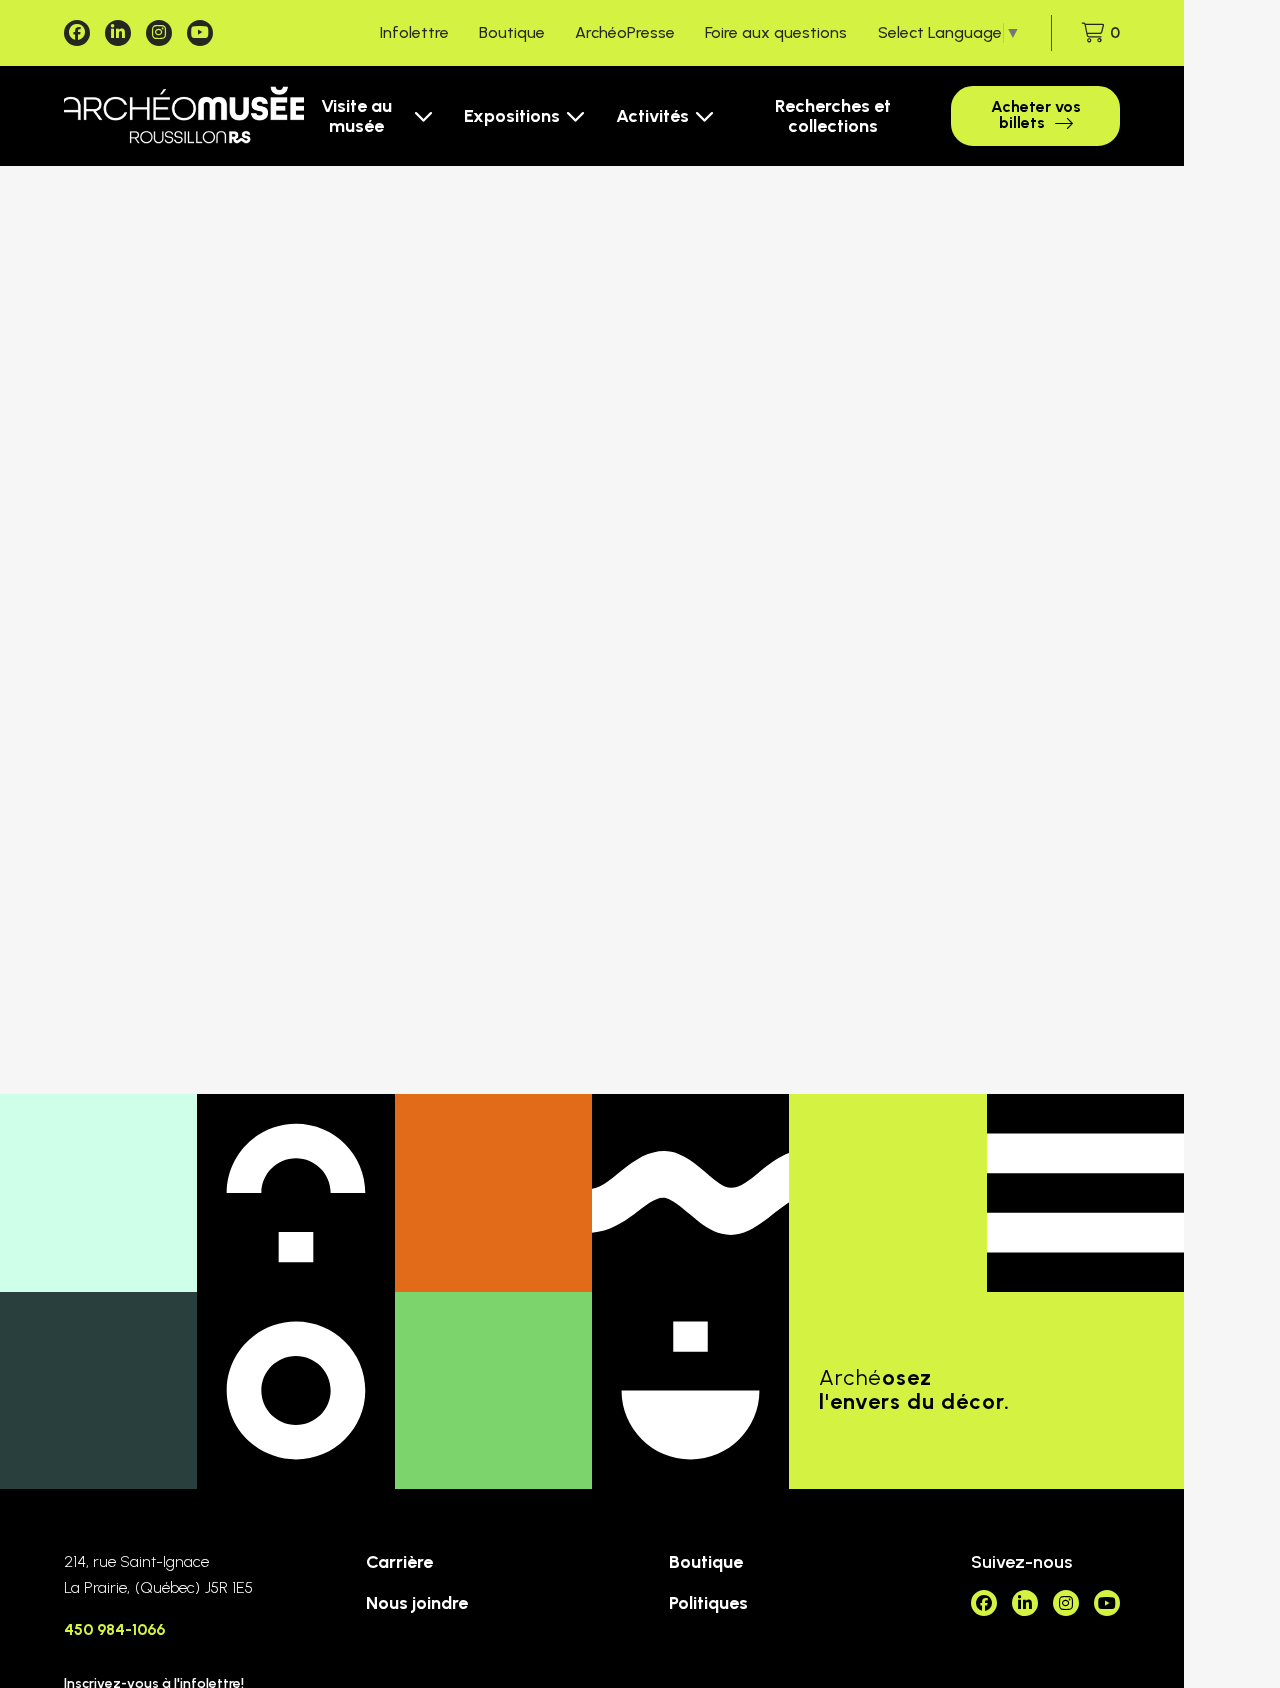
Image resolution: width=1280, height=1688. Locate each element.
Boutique (512, 32)
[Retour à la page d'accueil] (184, 116)
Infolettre (414, 32)
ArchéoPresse (625, 32)
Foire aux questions (776, 32)
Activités (652, 116)
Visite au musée (356, 116)
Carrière (399, 1562)
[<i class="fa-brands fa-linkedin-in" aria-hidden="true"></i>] (118, 33)
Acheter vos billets (1036, 114)
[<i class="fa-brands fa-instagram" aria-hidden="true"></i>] (159, 33)
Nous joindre (417, 1603)
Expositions (512, 116)
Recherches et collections (833, 116)
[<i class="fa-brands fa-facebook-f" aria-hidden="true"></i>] (77, 33)
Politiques (708, 1603)
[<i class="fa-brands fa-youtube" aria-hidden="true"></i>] (200, 33)
